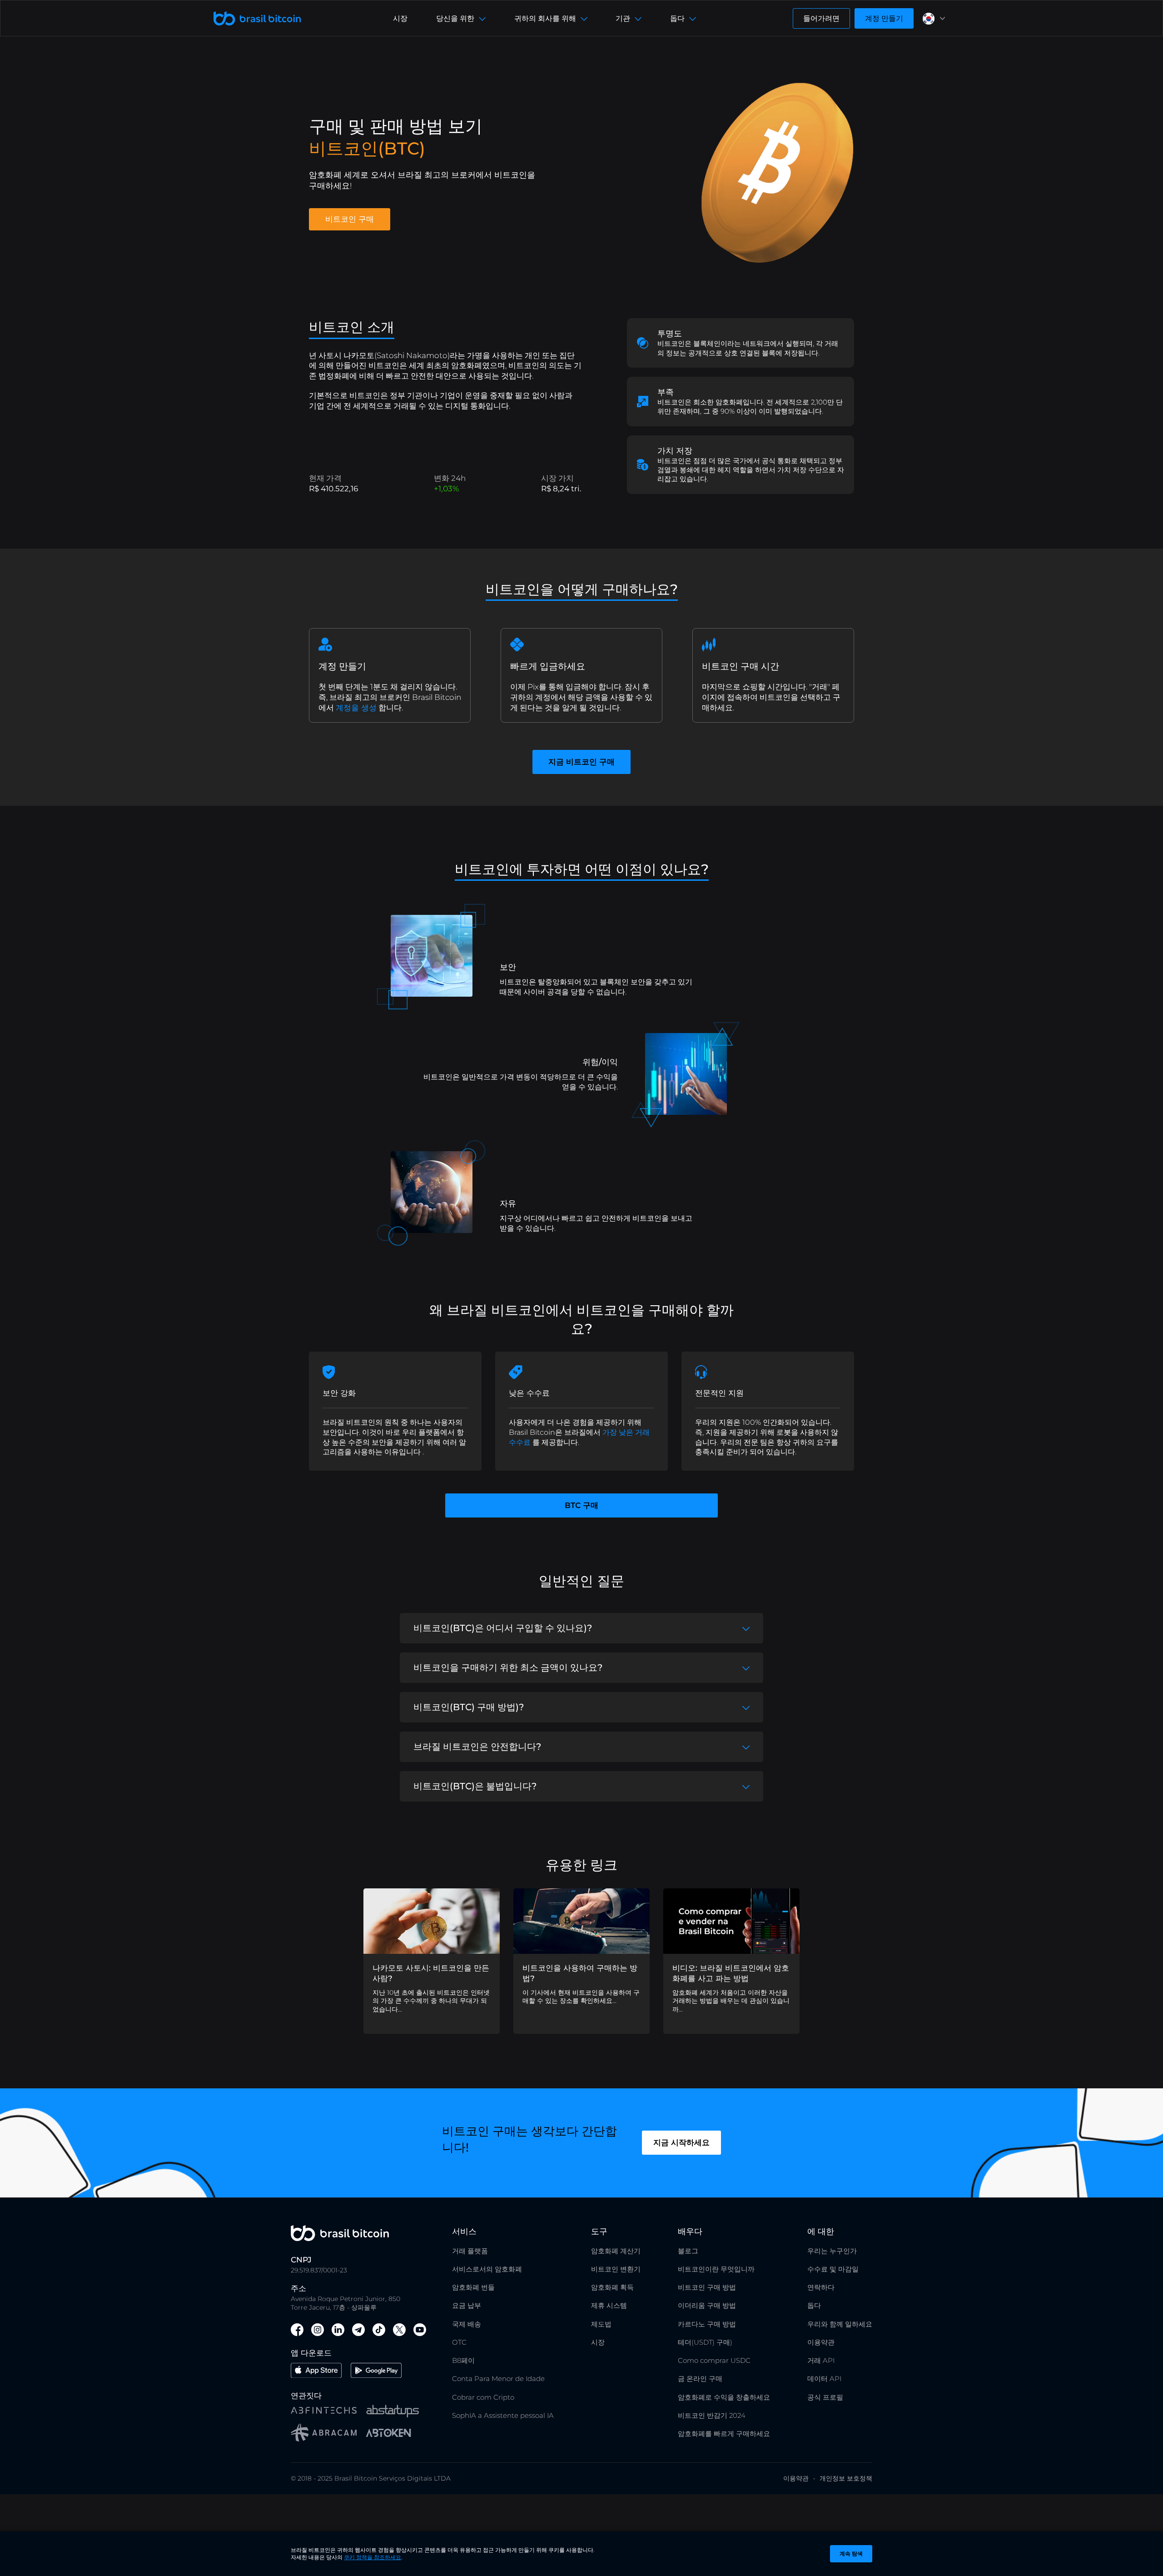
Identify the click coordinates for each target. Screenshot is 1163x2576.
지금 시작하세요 (681, 2142)
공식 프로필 (825, 2397)
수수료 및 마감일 (833, 2269)
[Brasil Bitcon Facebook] (297, 2331)
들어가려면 (821, 18)
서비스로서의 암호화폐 (487, 2269)
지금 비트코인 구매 (581, 762)
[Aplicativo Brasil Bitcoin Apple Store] (316, 2372)
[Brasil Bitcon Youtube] (420, 2331)
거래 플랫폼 (470, 2251)
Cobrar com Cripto (483, 2397)
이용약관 (821, 2342)
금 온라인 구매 (700, 2379)
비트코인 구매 (350, 219)
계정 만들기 (884, 18)
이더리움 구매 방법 (707, 2305)
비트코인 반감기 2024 (712, 2415)
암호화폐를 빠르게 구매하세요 (724, 2434)
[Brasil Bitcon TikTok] (379, 2331)
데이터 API (824, 2379)
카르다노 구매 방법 (707, 2324)
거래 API (821, 2360)
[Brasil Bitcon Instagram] (318, 2331)
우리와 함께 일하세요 (840, 2324)
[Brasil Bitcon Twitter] (399, 2331)
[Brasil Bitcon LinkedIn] (338, 2331)
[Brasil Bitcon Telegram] (358, 2331)
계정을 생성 (356, 708)
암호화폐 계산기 (616, 2251)
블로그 (688, 2251)
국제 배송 (467, 2324)
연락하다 (821, 2287)
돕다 (814, 2305)
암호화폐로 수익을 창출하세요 (724, 2397)
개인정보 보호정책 (846, 2478)
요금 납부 (467, 2305)
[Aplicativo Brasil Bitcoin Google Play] (376, 2372)
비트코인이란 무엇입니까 (716, 2269)
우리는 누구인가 (832, 2251)
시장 (400, 18)
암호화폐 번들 (473, 2287)
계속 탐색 (851, 2554)
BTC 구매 (581, 1505)
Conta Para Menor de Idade (498, 2379)
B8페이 (463, 2360)
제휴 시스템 (609, 2305)
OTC (459, 2342)
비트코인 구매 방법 (707, 2287)
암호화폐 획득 (612, 2287)
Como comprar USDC (714, 2360)
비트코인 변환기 (616, 2269)
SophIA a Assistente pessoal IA (503, 2415)
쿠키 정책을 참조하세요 (373, 2557)
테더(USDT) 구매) (705, 2342)
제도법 (601, 2324)
